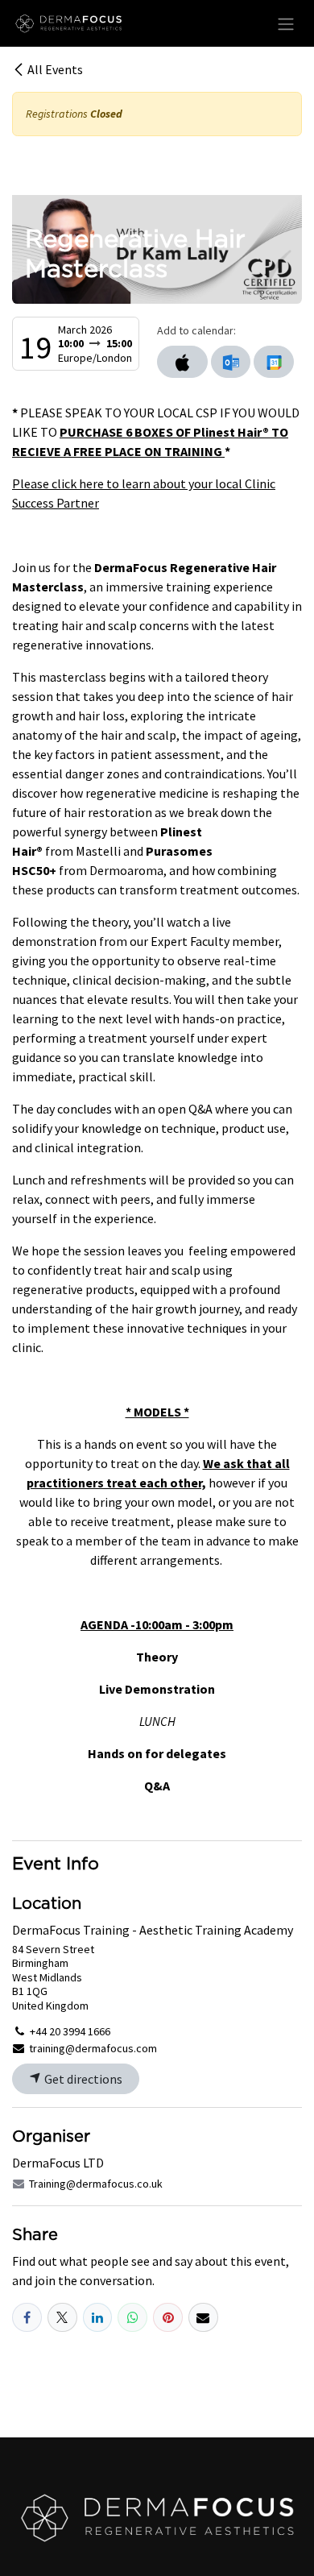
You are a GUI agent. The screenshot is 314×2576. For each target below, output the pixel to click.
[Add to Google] (273, 362)
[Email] (203, 2318)
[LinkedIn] (98, 2318)
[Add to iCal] (182, 362)
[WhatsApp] (132, 2318)
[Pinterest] (168, 2318)
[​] (157, 2518)
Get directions (82, 2079)
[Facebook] (27, 2318)
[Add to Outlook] (231, 362)
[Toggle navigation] (286, 23)
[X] (62, 2318)
